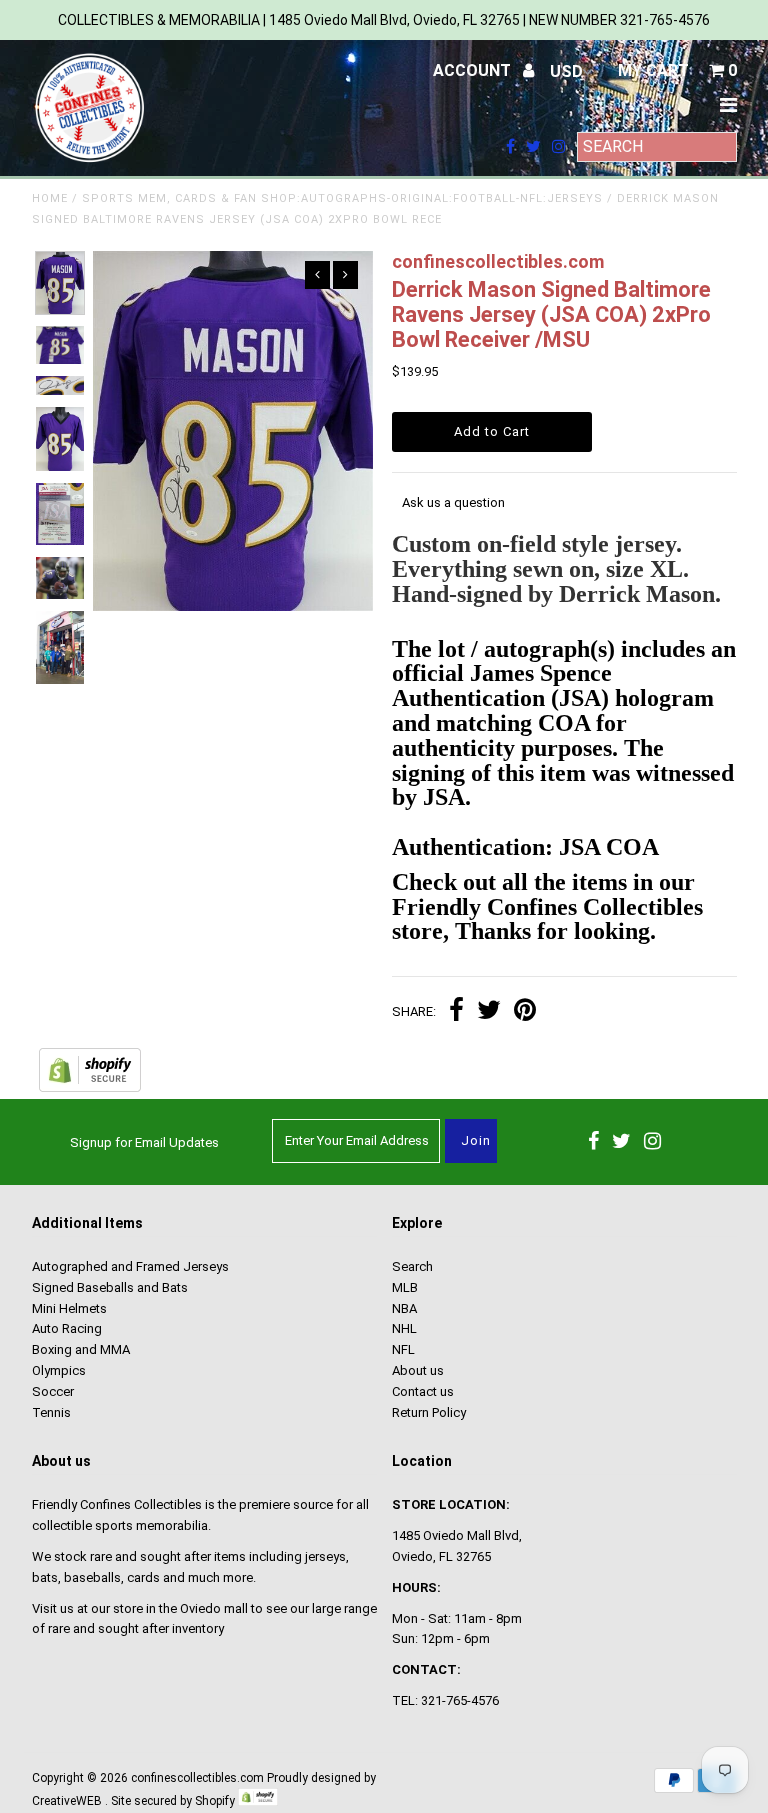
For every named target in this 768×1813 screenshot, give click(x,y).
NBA (404, 1308)
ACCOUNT (474, 70)
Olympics (59, 1370)
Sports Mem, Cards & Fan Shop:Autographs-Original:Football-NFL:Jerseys (342, 198)
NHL (404, 1328)
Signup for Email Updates (144, 1142)
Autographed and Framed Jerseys (130, 1266)
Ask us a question (453, 502)
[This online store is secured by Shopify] (90, 1087)
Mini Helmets (69, 1308)
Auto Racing (67, 1328)
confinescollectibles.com (197, 1778)
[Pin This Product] (525, 1012)
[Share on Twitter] (489, 1012)
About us (418, 1370)
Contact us (423, 1391)
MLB (405, 1287)
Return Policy (429, 1412)
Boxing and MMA (81, 1349)
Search (412, 1266)
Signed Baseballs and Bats (110, 1287)
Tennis (51, 1412)
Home (50, 198)
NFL (403, 1349)
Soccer (53, 1391)
